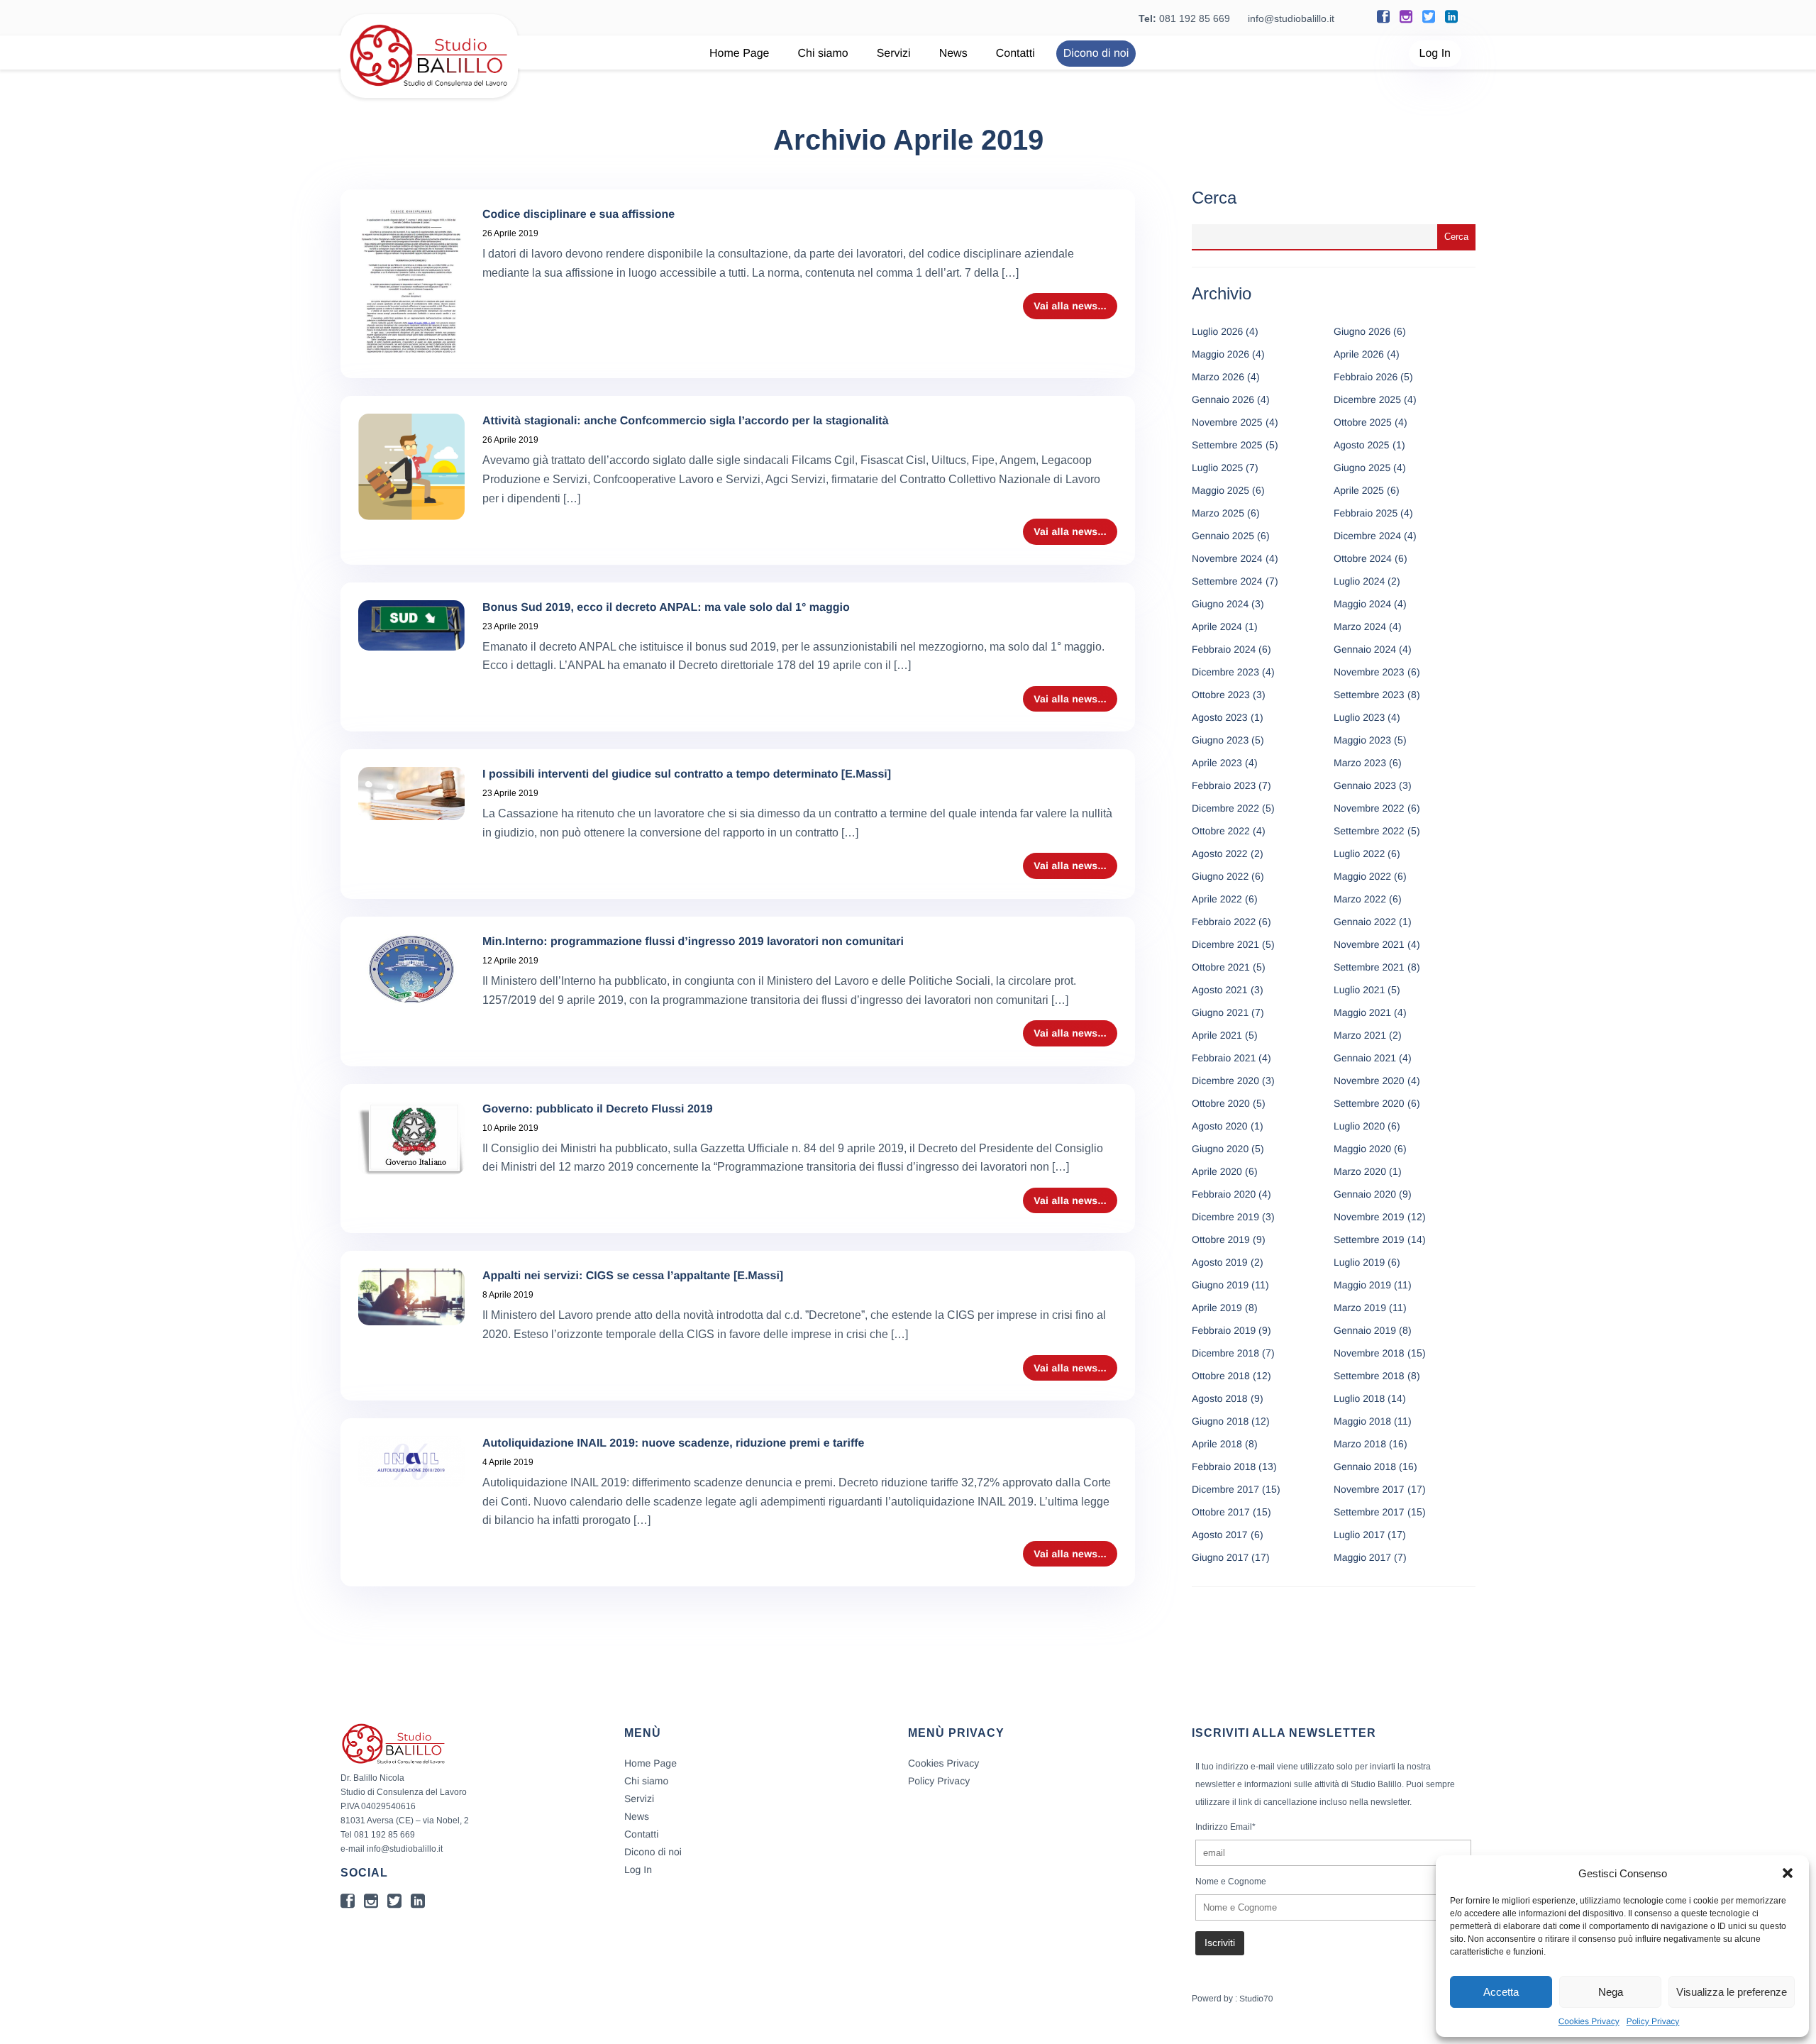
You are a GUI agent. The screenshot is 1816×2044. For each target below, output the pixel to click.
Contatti (1015, 54)
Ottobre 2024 (1363, 558)
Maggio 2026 (1220, 354)
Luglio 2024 (1359, 581)
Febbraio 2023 (1224, 785)
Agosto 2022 (1220, 853)
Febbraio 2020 (1224, 1194)
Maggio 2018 (1362, 1421)
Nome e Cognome (1231, 1882)
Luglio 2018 (1359, 1398)
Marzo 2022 (1360, 899)
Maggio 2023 (1362, 740)
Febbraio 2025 (1366, 513)
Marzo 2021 (1360, 1035)
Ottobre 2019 (1221, 1239)
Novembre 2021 (1369, 944)
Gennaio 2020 (1365, 1194)
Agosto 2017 (1220, 1535)
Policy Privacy (1653, 2021)
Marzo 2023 (1360, 763)
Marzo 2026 (1218, 377)
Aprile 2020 (1217, 1171)
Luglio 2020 (1359, 1126)
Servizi (894, 54)
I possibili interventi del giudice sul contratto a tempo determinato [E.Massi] (687, 774)
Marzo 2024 (1360, 626)
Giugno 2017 (1220, 1557)
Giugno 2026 (1362, 331)
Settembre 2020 (1369, 1103)
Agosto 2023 (1220, 717)
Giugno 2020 (1220, 1149)
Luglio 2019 (1359, 1262)
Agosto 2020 (1220, 1126)
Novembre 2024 (1227, 558)
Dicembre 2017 (1225, 1489)
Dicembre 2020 (1225, 1081)
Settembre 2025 (1227, 445)
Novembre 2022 (1369, 808)
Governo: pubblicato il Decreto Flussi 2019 (598, 1109)
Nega (1611, 1992)
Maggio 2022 (1362, 876)
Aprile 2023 (1217, 763)
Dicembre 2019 (1225, 1217)
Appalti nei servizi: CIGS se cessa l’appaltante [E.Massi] (633, 1276)
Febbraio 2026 (1366, 377)
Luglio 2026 (1217, 331)
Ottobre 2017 (1221, 1512)
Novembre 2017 (1369, 1489)
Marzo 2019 (1360, 1308)
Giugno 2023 (1220, 740)
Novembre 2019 (1369, 1217)
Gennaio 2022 (1365, 922)
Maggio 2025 (1220, 490)
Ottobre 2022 (1221, 831)
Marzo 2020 (1360, 1171)
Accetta (1501, 1992)
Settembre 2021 (1369, 967)
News (953, 54)
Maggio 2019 (1362, 1285)
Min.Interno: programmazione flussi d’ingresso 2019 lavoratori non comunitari (693, 942)
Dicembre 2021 (1225, 944)
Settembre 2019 (1369, 1239)
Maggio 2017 (1362, 1557)
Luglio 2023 (1359, 717)
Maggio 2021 (1362, 1012)
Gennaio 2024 (1365, 649)
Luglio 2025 (1217, 468)
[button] (1788, 1873)
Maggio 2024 (1362, 604)
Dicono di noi (1096, 54)
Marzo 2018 (1360, 1444)
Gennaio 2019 (1365, 1330)
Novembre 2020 (1369, 1081)
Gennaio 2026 (1223, 399)
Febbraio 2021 (1224, 1058)
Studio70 (1256, 1999)
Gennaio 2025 (1223, 536)
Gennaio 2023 (1365, 785)
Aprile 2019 (1217, 1308)
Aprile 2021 (1217, 1035)
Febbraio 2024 (1224, 649)
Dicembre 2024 (1367, 536)
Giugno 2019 (1220, 1285)
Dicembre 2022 (1225, 808)
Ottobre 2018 (1221, 1376)
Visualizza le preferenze (1732, 1992)
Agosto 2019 (1220, 1262)
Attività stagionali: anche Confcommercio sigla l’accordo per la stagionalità (686, 421)
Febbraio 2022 (1224, 922)
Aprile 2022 (1217, 899)
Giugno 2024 (1220, 604)
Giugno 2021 (1220, 1012)
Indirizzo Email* (1225, 1827)
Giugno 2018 (1220, 1421)
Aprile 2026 (1359, 354)
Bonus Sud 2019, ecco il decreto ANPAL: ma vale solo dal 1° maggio (666, 608)
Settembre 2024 (1227, 581)
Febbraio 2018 (1224, 1466)
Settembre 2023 (1369, 695)
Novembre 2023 (1369, 672)
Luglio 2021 (1359, 990)
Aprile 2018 (1217, 1444)
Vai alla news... (1070, 306)
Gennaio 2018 (1365, 1466)
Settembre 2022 (1369, 831)
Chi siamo (823, 54)
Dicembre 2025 (1367, 399)
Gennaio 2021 (1365, 1058)
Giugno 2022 (1220, 876)
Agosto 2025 (1362, 445)
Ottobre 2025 (1363, 422)
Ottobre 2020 (1221, 1103)
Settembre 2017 (1369, 1512)
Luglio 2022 (1359, 853)
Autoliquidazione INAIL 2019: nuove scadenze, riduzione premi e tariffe (673, 1443)
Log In (1435, 54)
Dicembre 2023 (1225, 672)
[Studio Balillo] (429, 92)
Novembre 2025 (1227, 422)
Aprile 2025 (1359, 490)
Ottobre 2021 (1221, 967)
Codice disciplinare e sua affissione (578, 215)
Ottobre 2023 (1221, 695)
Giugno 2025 (1362, 468)
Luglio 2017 (1359, 1535)
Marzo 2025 (1218, 513)
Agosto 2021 (1220, 990)
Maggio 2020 (1362, 1149)
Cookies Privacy (1589, 2021)
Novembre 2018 (1369, 1353)
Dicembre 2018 (1225, 1353)
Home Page (740, 54)
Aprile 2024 (1217, 626)
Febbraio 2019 (1224, 1330)
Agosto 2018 (1220, 1398)
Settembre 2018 (1369, 1376)
